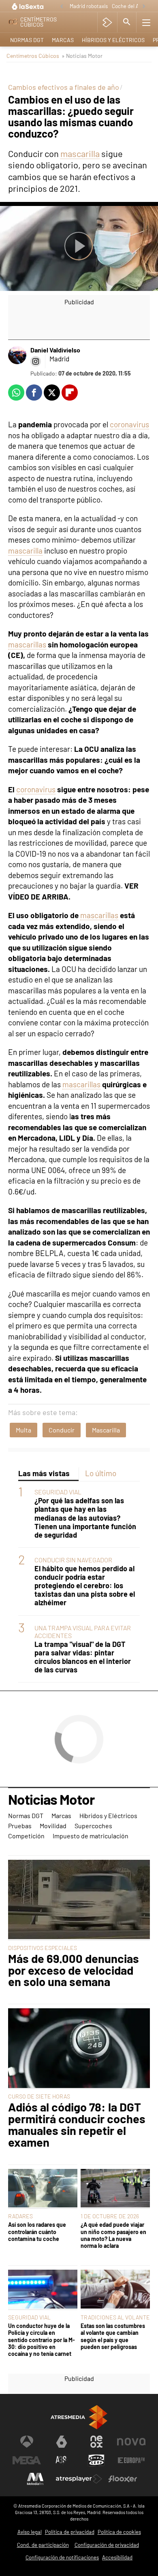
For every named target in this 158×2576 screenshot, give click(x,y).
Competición (26, 1836)
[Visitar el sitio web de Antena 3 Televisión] (27, 2442)
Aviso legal (30, 2532)
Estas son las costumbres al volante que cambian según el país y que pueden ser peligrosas (113, 2336)
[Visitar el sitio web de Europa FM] (131, 2460)
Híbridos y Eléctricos (113, 40)
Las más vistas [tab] (44, 1473)
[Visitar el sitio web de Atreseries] (62, 2460)
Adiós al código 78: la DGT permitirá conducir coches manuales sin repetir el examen (77, 2125)
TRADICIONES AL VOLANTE (115, 2317)
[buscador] (127, 22)
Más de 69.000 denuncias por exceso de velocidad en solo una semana (74, 1970)
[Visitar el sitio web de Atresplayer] (79, 2479)
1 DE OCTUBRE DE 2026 (110, 2216)
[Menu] (146, 22)
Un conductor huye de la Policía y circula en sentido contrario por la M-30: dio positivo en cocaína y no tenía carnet (42, 2340)
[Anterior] (62, 7)
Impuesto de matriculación (91, 1836)
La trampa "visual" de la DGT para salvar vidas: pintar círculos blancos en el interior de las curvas (83, 1657)
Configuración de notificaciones (62, 2557)
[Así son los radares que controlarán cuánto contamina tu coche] (43, 2189)
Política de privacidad (70, 2532)
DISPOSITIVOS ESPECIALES (43, 1948)
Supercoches (93, 1826)
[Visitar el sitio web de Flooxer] (123, 2479)
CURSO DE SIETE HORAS (39, 2096)
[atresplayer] (107, 22)
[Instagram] (36, 361)
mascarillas (27, 644)
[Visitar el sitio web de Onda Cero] (96, 2460)
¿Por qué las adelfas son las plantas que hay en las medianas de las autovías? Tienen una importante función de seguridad (85, 1518)
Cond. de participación (43, 2545)
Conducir (62, 1430)
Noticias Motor (51, 1800)
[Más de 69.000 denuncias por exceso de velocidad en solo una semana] (79, 1900)
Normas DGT (27, 40)
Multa (23, 1430)
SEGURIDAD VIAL (58, 1492)
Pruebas (20, 1826)
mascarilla (80, 153)
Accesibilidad (117, 2557)
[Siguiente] (144, 7)
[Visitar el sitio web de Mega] (27, 2460)
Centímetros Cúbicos (33, 56)
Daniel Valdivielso (55, 350)
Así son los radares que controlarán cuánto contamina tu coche (37, 2232)
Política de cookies (119, 2532)
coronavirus (129, 424)
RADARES (20, 2216)
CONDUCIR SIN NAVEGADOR (73, 1560)
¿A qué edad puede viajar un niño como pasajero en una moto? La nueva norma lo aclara (113, 2235)
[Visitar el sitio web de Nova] (131, 2442)
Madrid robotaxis (89, 6)
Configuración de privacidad (107, 2545)
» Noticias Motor (82, 56)
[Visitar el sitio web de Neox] (96, 2442)
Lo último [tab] (101, 1473)
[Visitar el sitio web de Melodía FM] (35, 2479)
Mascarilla (106, 1430)
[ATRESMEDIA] (79, 2417)
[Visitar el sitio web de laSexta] (62, 2442)
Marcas (63, 40)
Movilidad (53, 1826)
